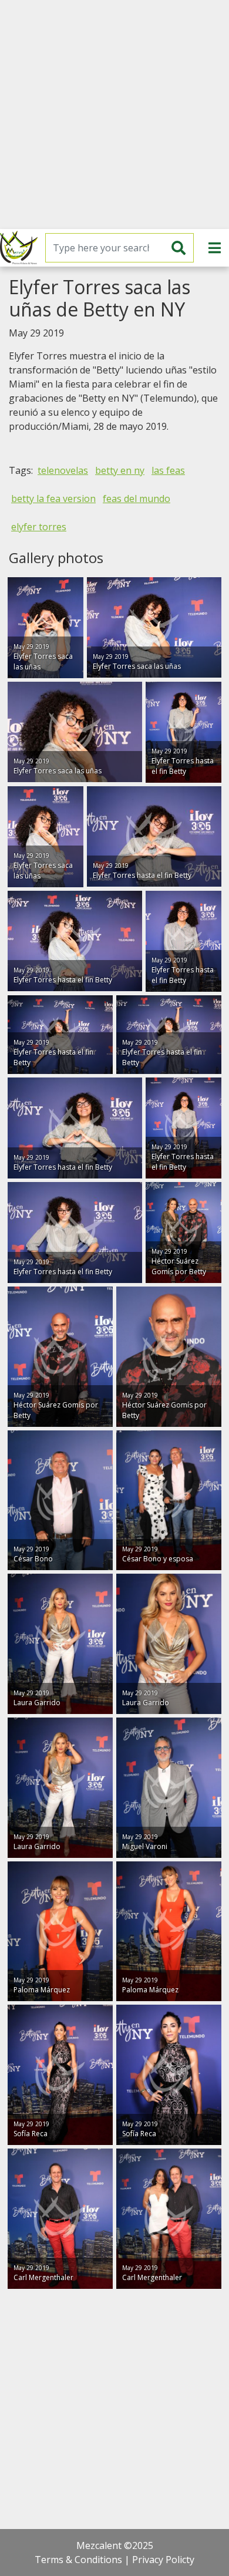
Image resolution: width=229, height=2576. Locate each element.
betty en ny (120, 470)
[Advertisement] (114, 115)
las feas (168, 470)
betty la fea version (53, 499)
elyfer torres (39, 527)
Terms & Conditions (78, 2560)
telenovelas (63, 470)
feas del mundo (137, 499)
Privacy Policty (163, 2560)
